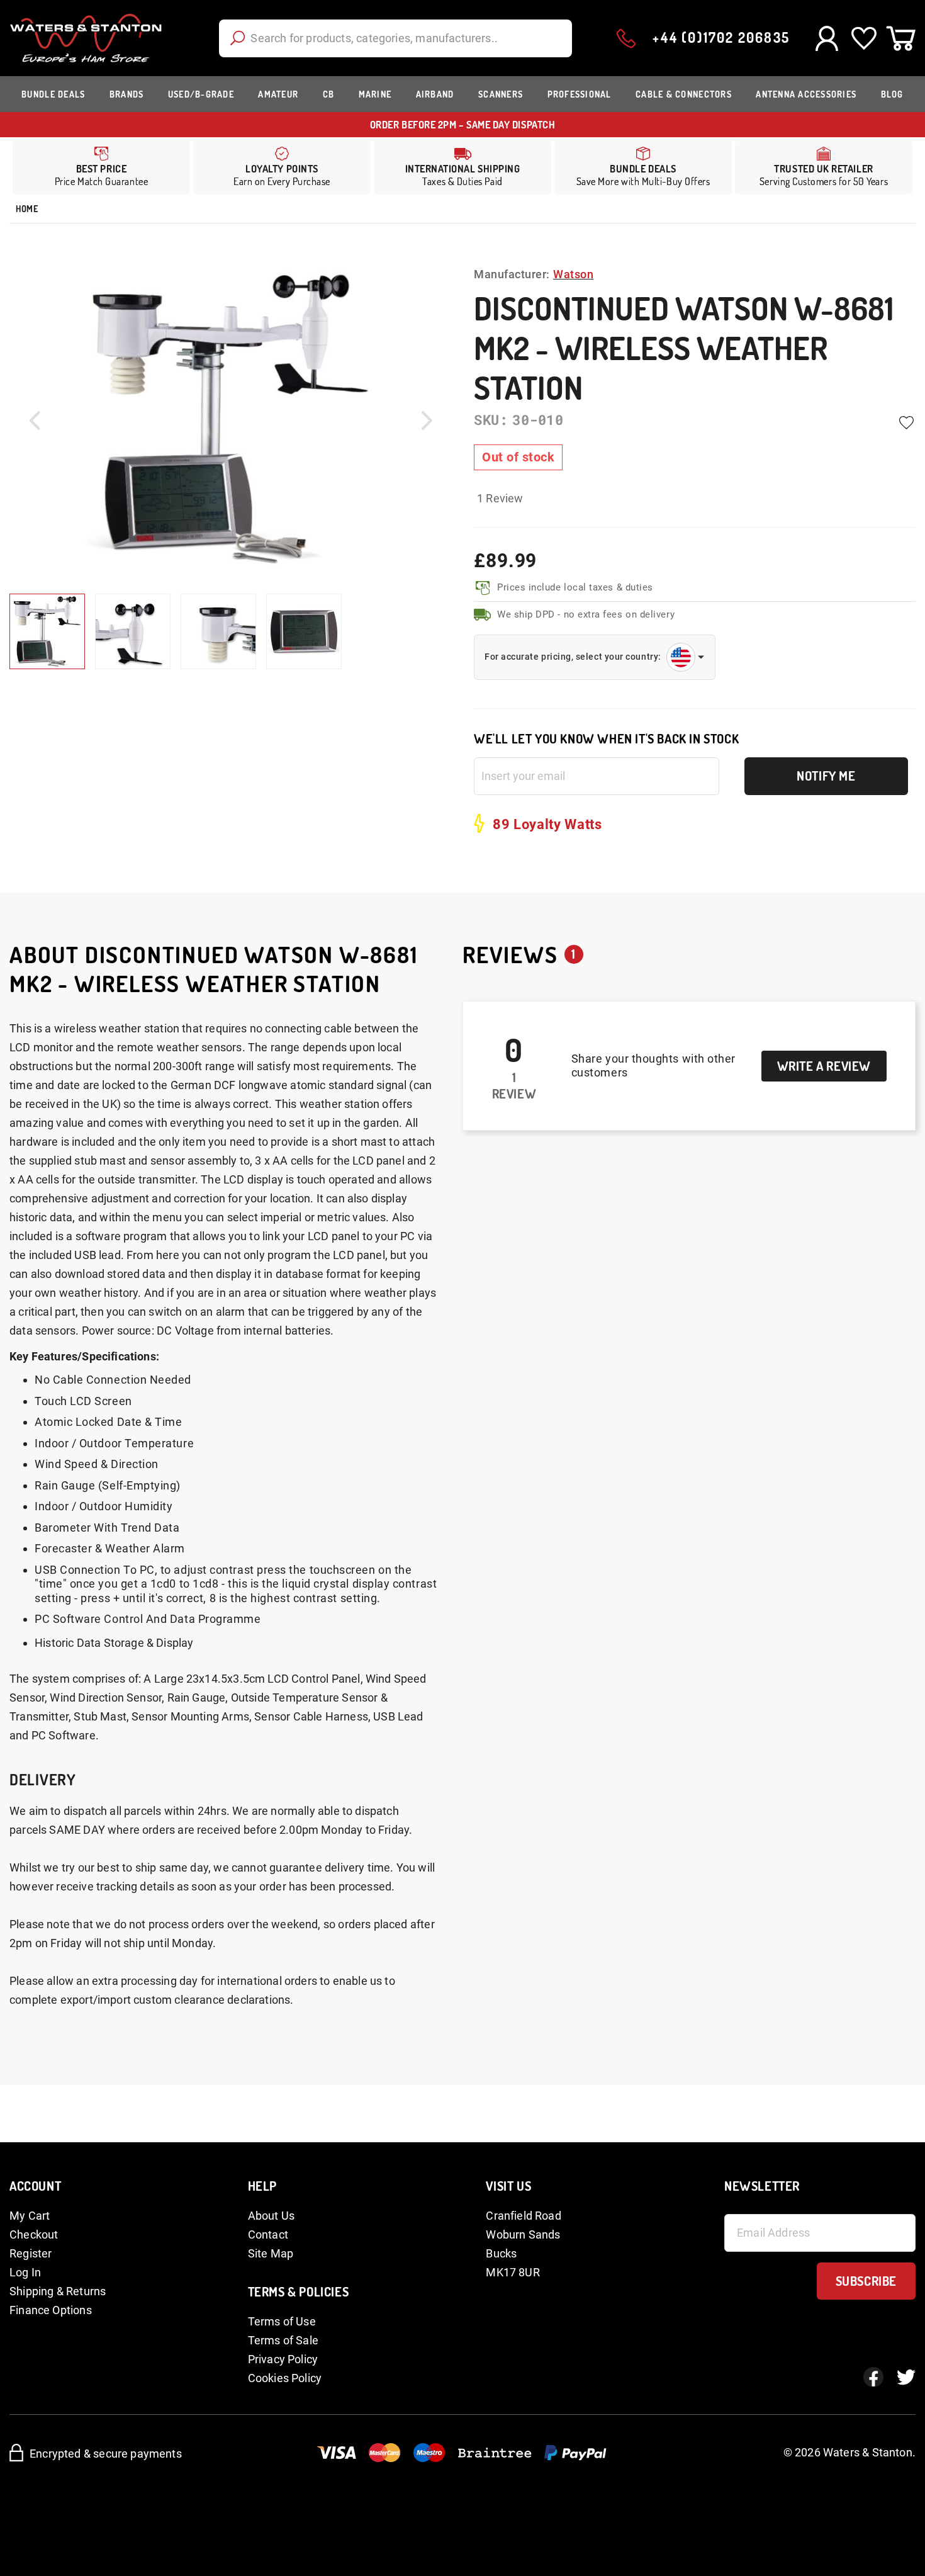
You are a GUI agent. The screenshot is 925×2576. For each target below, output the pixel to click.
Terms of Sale (283, 2340)
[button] (35, 420)
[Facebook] (873, 2377)
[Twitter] (906, 2377)
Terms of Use (282, 2321)
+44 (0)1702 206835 (721, 37)
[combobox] (395, 38)
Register (31, 2253)
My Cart (30, 2216)
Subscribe (866, 2281)
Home (27, 209)
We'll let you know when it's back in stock (606, 739)
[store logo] (86, 38)
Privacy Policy (283, 2359)
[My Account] (827, 38)
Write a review (824, 1066)
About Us (271, 2216)
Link (462, 167)
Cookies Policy (285, 2378)
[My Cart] (901, 38)
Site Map (271, 2253)
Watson (573, 274)
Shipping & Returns (58, 2291)
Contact (268, 2234)
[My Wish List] (864, 38)
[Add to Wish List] (906, 423)
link (282, 167)
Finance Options (51, 2310)
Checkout (34, 2234)
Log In (25, 2272)
